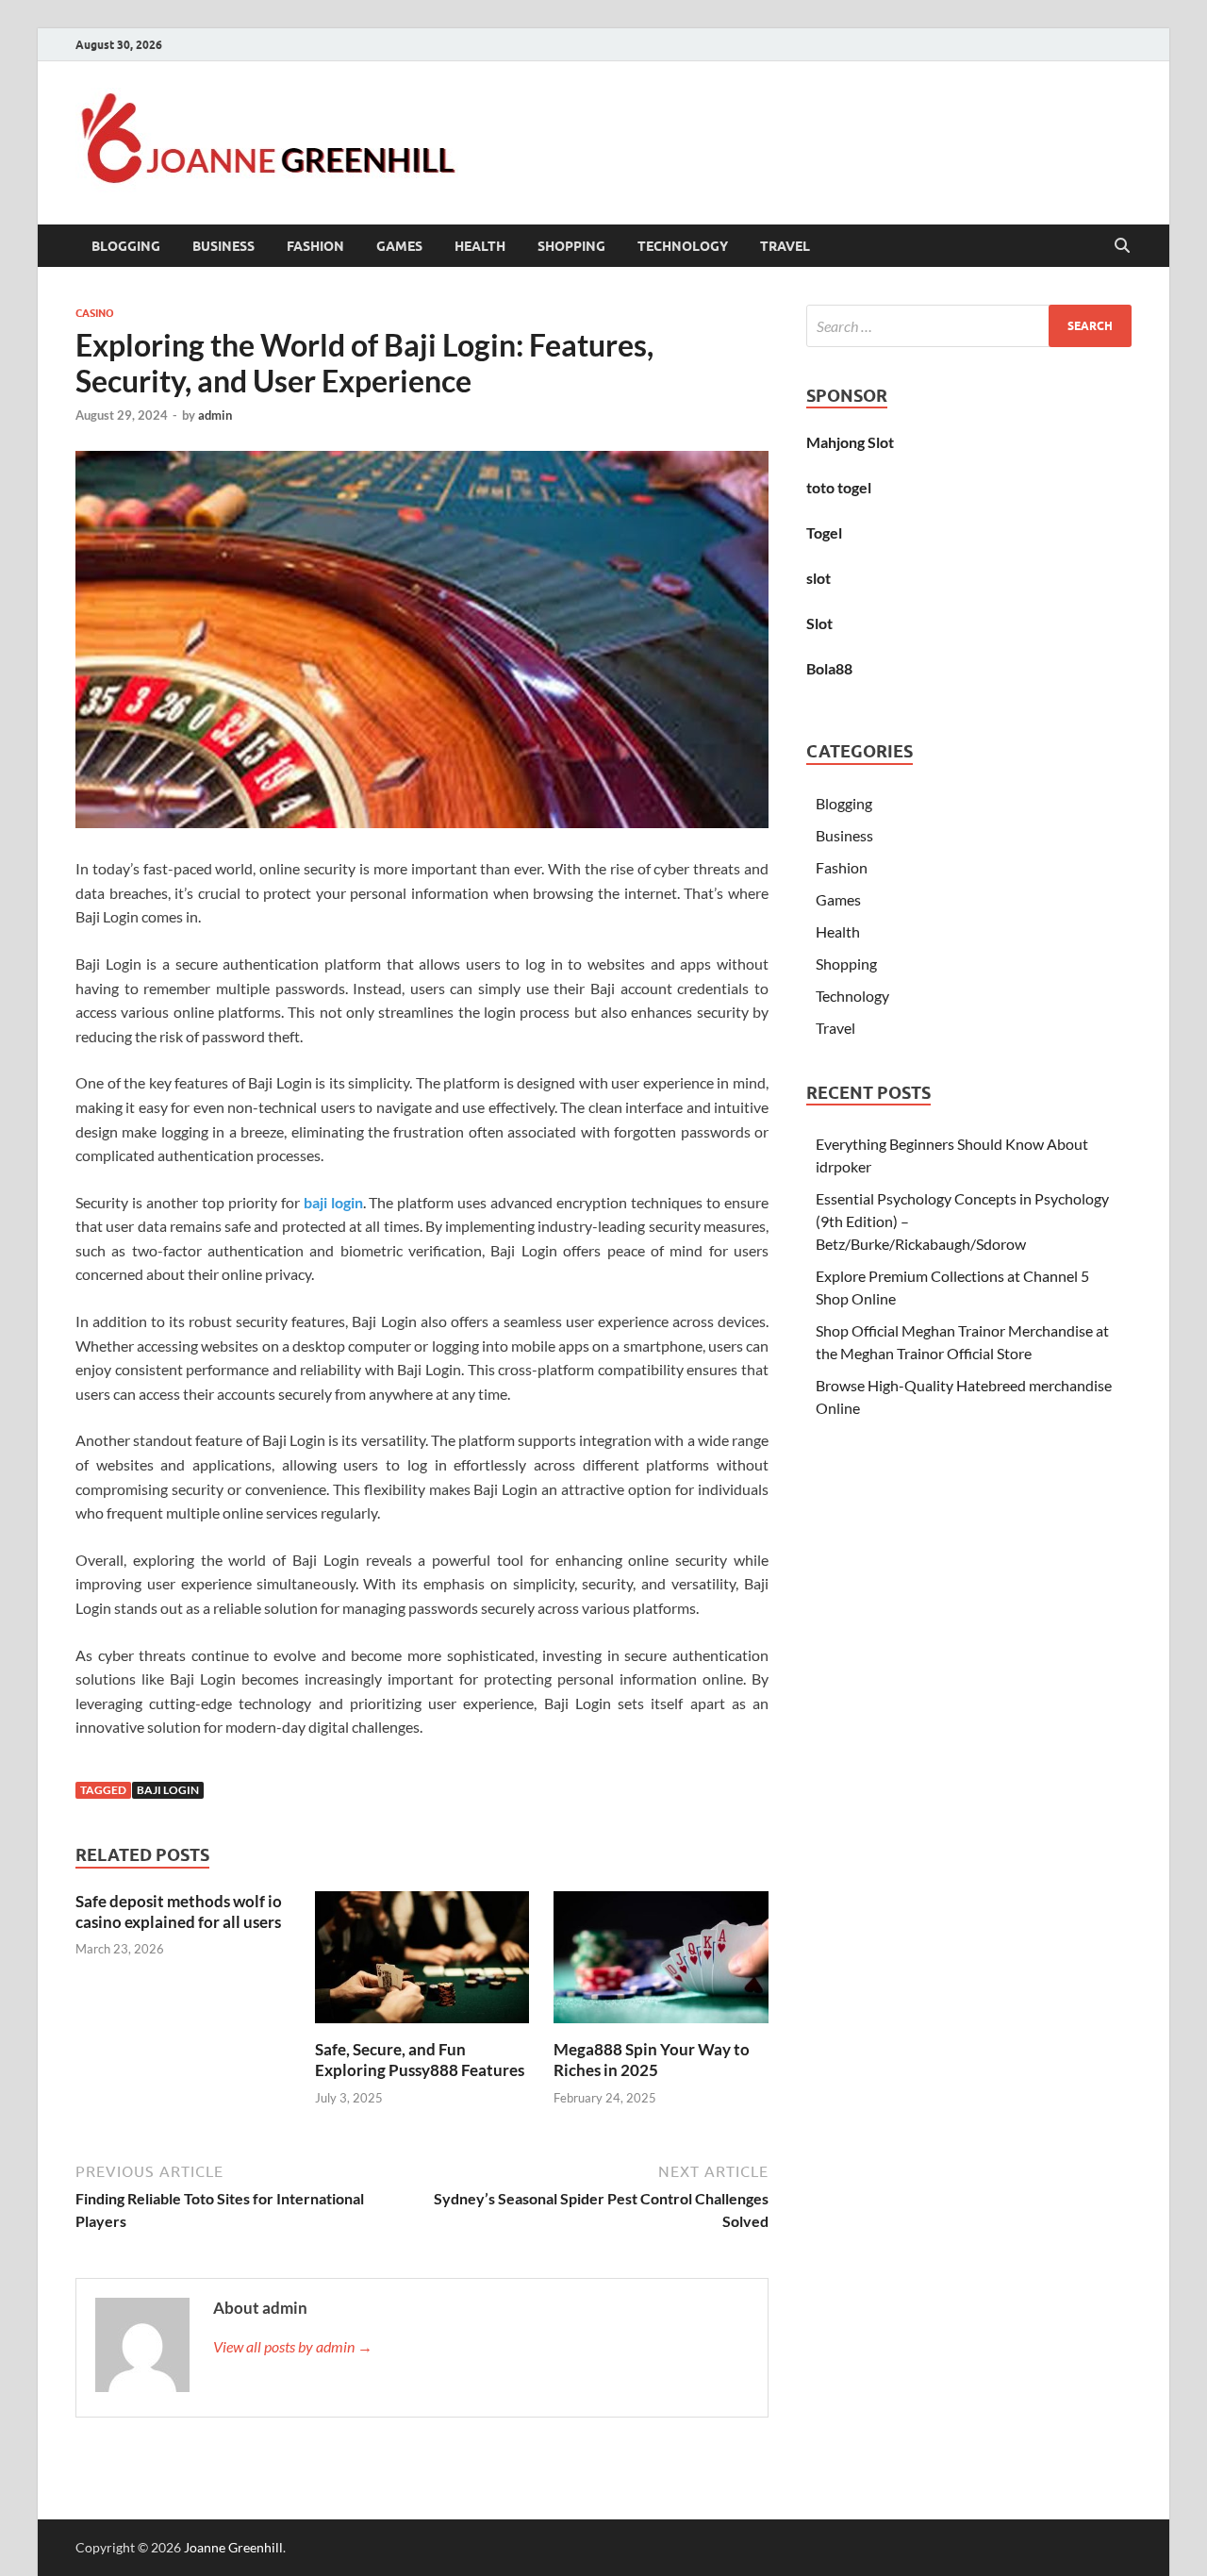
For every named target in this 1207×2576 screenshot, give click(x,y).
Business (223, 246)
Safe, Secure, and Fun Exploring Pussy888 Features (420, 2060)
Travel (785, 246)
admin (215, 415)
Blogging (126, 246)
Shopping (571, 246)
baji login (333, 1202)
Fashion (315, 246)
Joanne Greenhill (233, 2547)
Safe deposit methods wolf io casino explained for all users (179, 1911)
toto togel (839, 487)
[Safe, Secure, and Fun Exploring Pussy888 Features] (422, 1962)
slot (818, 578)
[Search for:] (969, 326)
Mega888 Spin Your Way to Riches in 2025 (652, 2060)
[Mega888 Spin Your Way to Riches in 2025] (661, 1962)
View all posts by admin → (293, 2346)
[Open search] (1122, 246)
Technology (683, 246)
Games (399, 246)
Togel (824, 532)
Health (480, 246)
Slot (819, 623)
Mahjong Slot (850, 442)
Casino (95, 313)
